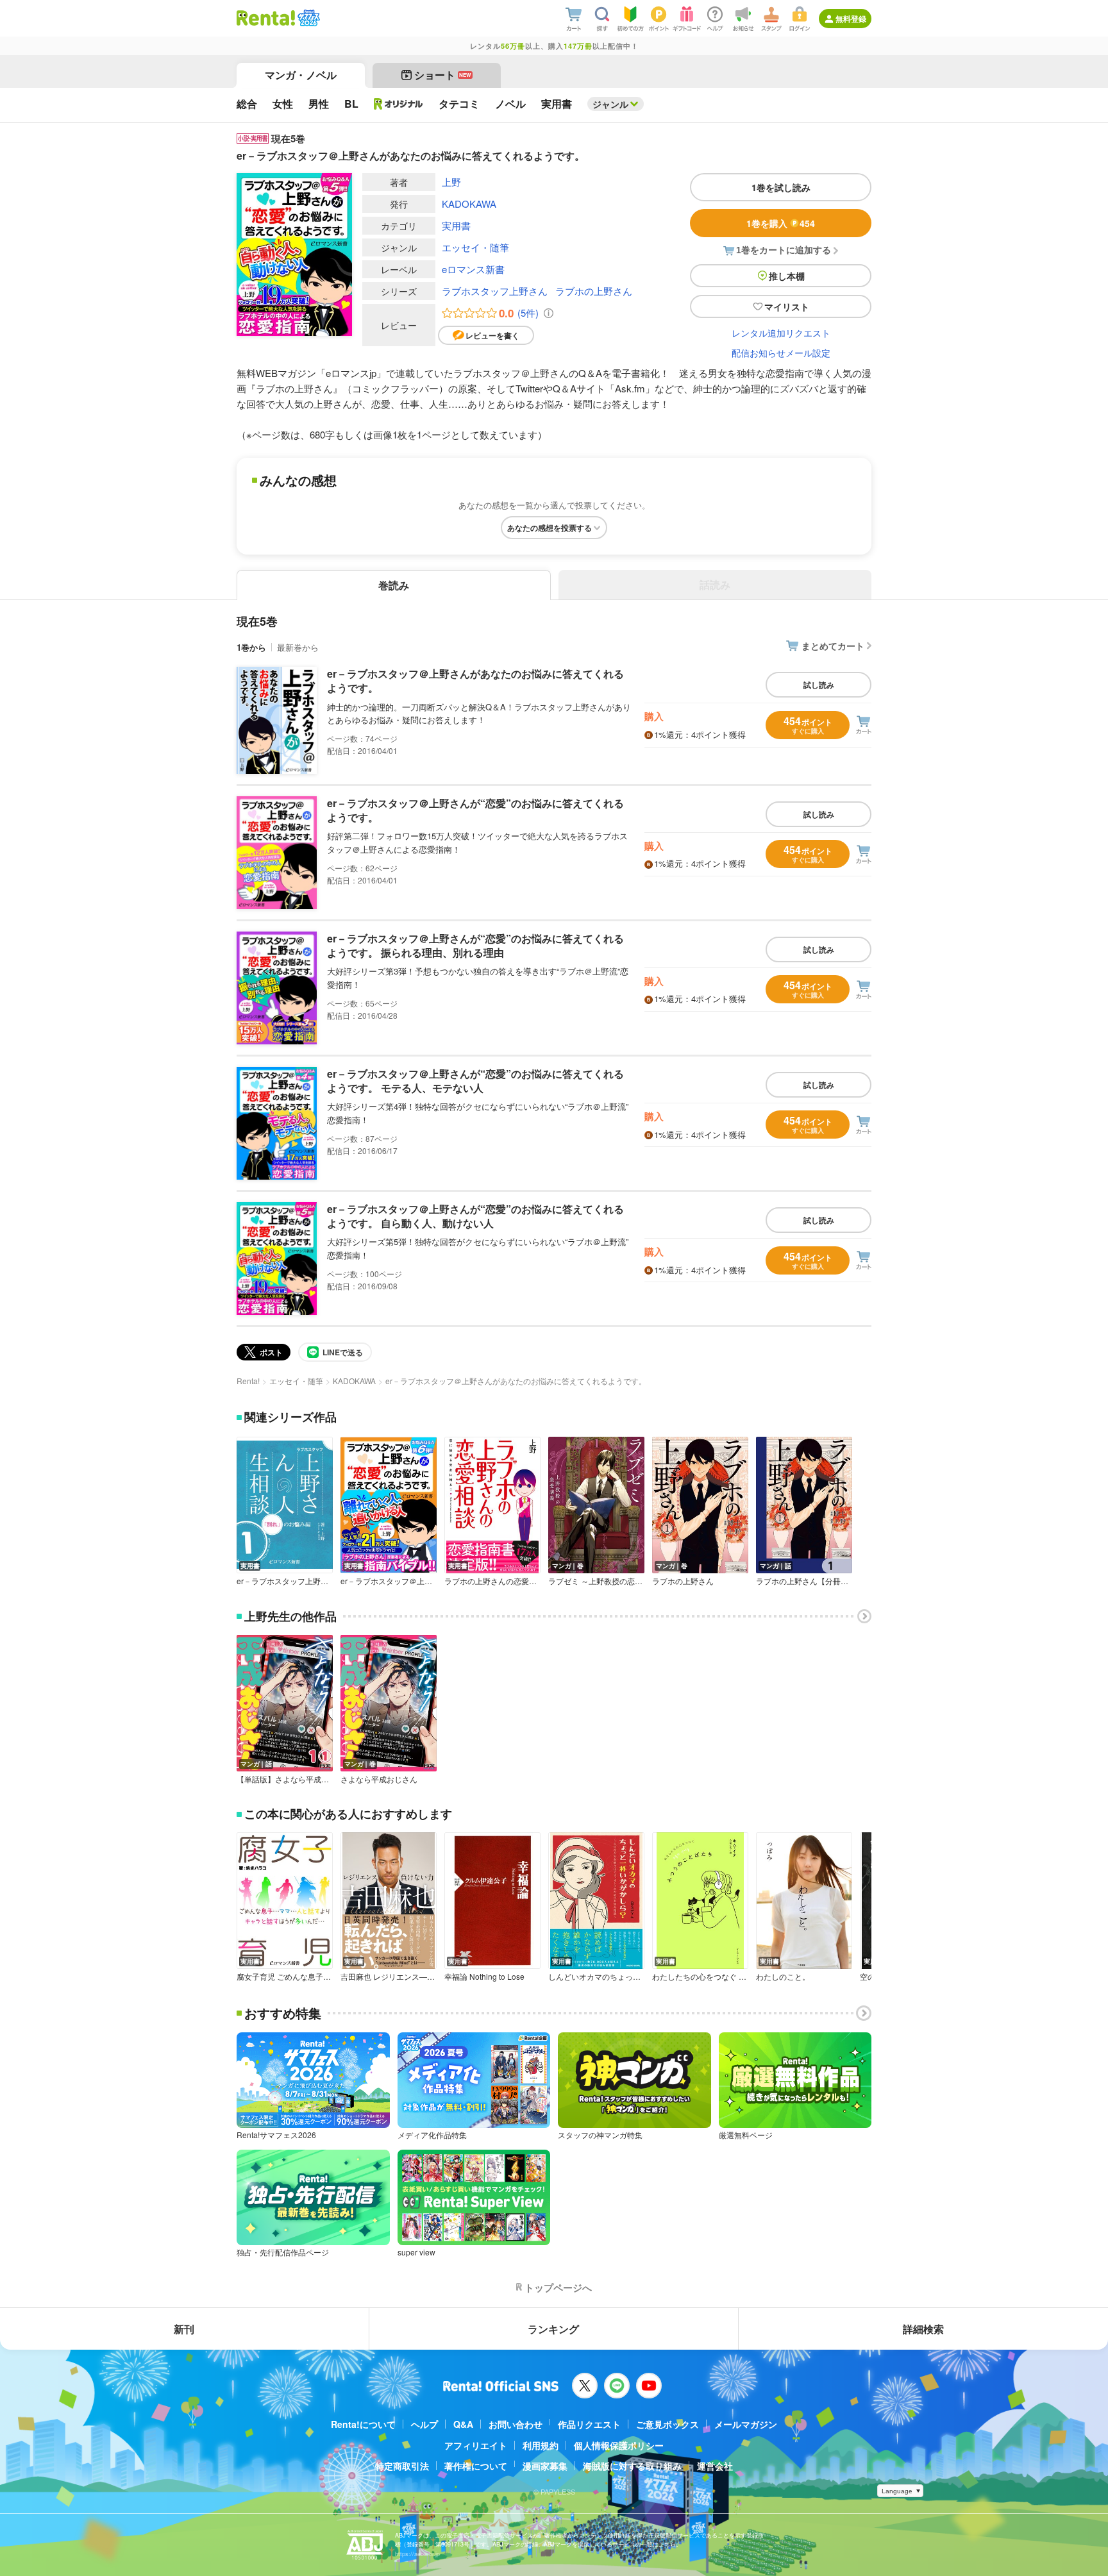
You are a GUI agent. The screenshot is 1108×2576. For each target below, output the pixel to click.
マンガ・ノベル (301, 75)
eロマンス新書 (473, 269)
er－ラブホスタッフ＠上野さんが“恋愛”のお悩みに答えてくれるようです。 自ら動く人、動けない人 (475, 1216)
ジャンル (610, 104)
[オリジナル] (399, 104)
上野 (451, 182)
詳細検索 (923, 2329)
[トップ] (266, 18)
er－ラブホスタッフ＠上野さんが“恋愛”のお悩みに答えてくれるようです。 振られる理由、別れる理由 (475, 945)
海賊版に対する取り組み (632, 2466)
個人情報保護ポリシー (619, 2445)
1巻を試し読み (781, 187)
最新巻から (298, 647)
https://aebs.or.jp (417, 2554)
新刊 (184, 2329)
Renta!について (363, 2424)
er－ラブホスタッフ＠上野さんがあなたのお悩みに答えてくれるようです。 (475, 681)
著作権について (476, 2466)
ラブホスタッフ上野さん (495, 291)
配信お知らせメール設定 (781, 353)
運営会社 (715, 2466)
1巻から (251, 647)
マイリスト (787, 306)
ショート (443, 75)
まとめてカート (833, 646)
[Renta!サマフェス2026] (307, 18)
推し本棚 (787, 276)
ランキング (553, 2329)
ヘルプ (424, 2424)
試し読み (819, 685)
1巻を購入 (781, 223)
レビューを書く (492, 335)
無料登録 (851, 19)
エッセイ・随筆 (475, 247)
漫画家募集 (545, 2466)
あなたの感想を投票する (550, 528)
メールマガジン (746, 2424)
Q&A (463, 2424)
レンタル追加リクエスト (781, 333)
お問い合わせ (516, 2424)
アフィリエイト (476, 2445)
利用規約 (541, 2445)
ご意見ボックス (667, 2424)
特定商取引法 (402, 2466)
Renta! (248, 1381)
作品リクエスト (589, 2424)
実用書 (456, 225)
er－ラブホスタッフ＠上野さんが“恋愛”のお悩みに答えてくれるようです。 (475, 810)
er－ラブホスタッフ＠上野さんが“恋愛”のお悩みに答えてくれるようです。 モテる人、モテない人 (475, 1081)
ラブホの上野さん (594, 291)
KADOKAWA (469, 204)
